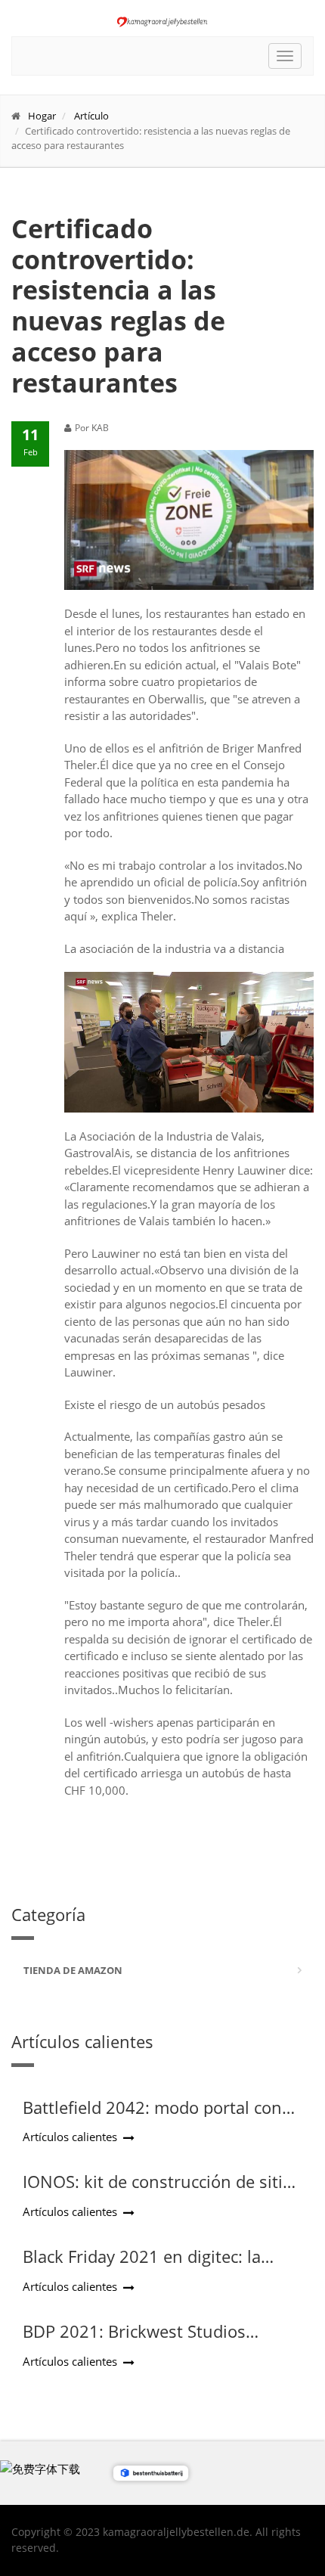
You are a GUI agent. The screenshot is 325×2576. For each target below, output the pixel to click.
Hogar (42, 116)
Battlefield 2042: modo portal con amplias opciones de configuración (157, 2117)
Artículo (91, 116)
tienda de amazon (73, 1970)
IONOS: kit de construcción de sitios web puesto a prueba (162, 2191)
